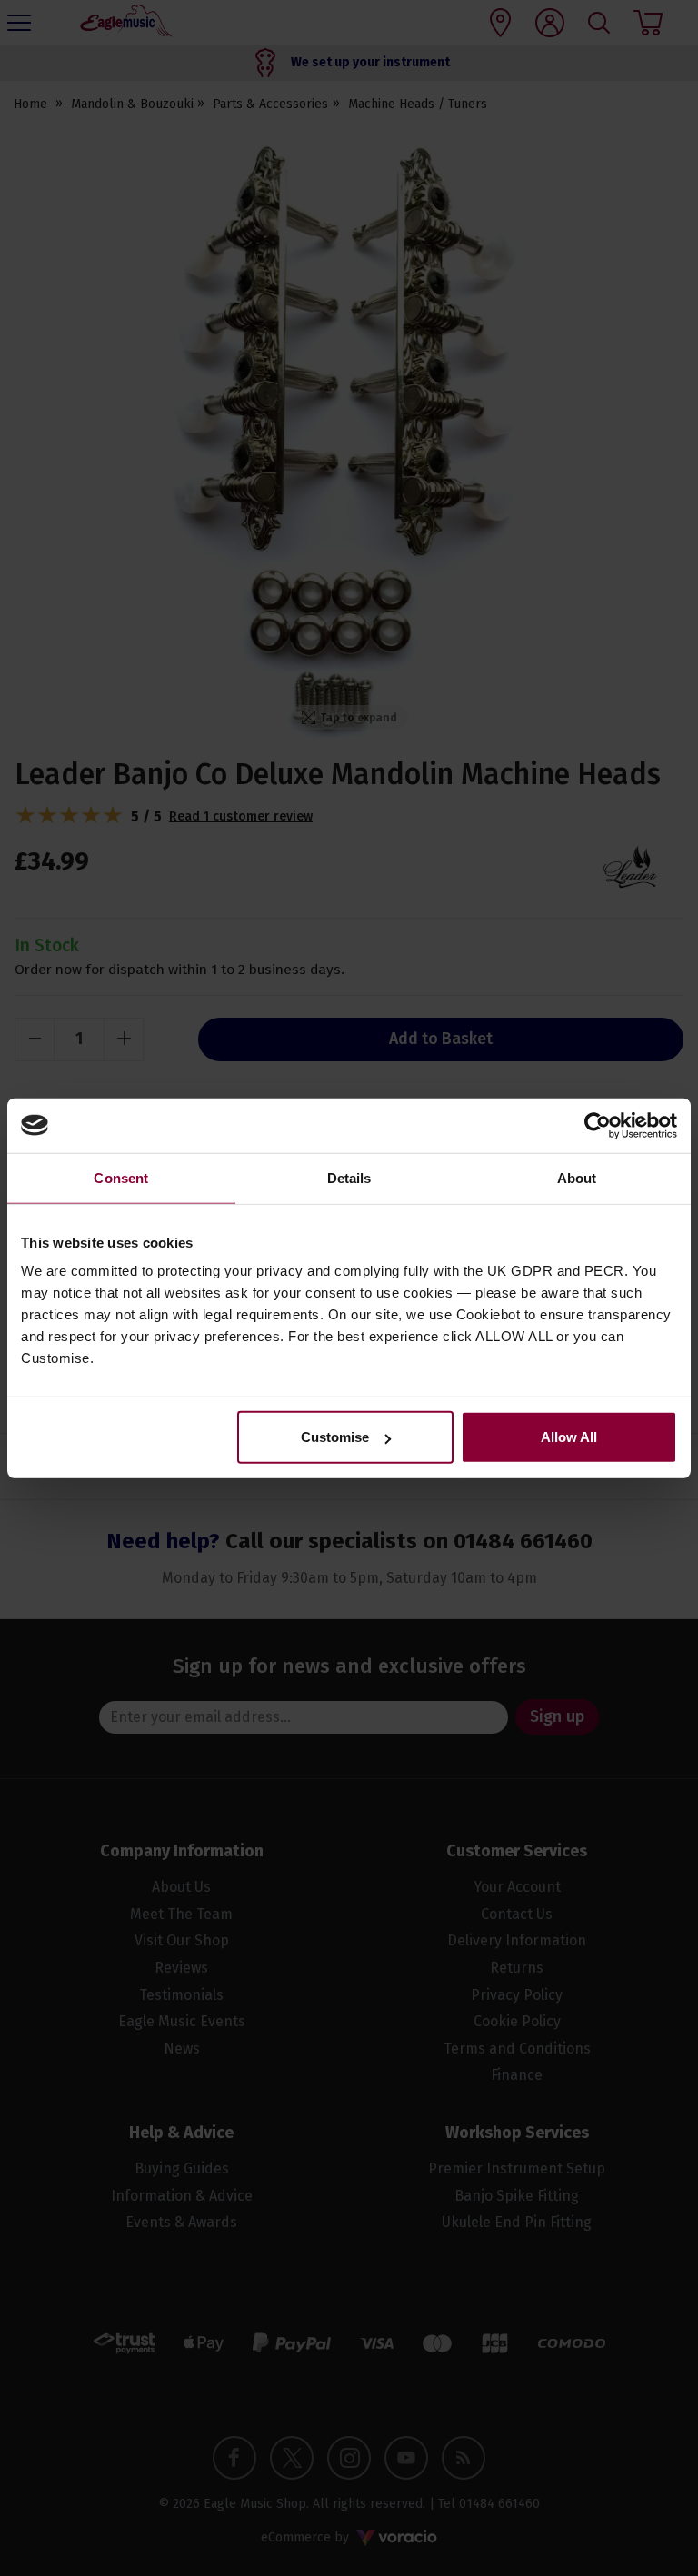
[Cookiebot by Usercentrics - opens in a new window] (598, 1125)
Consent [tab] (121, 1177)
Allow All (569, 1437)
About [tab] (577, 1177)
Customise (335, 1437)
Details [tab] (349, 1177)
